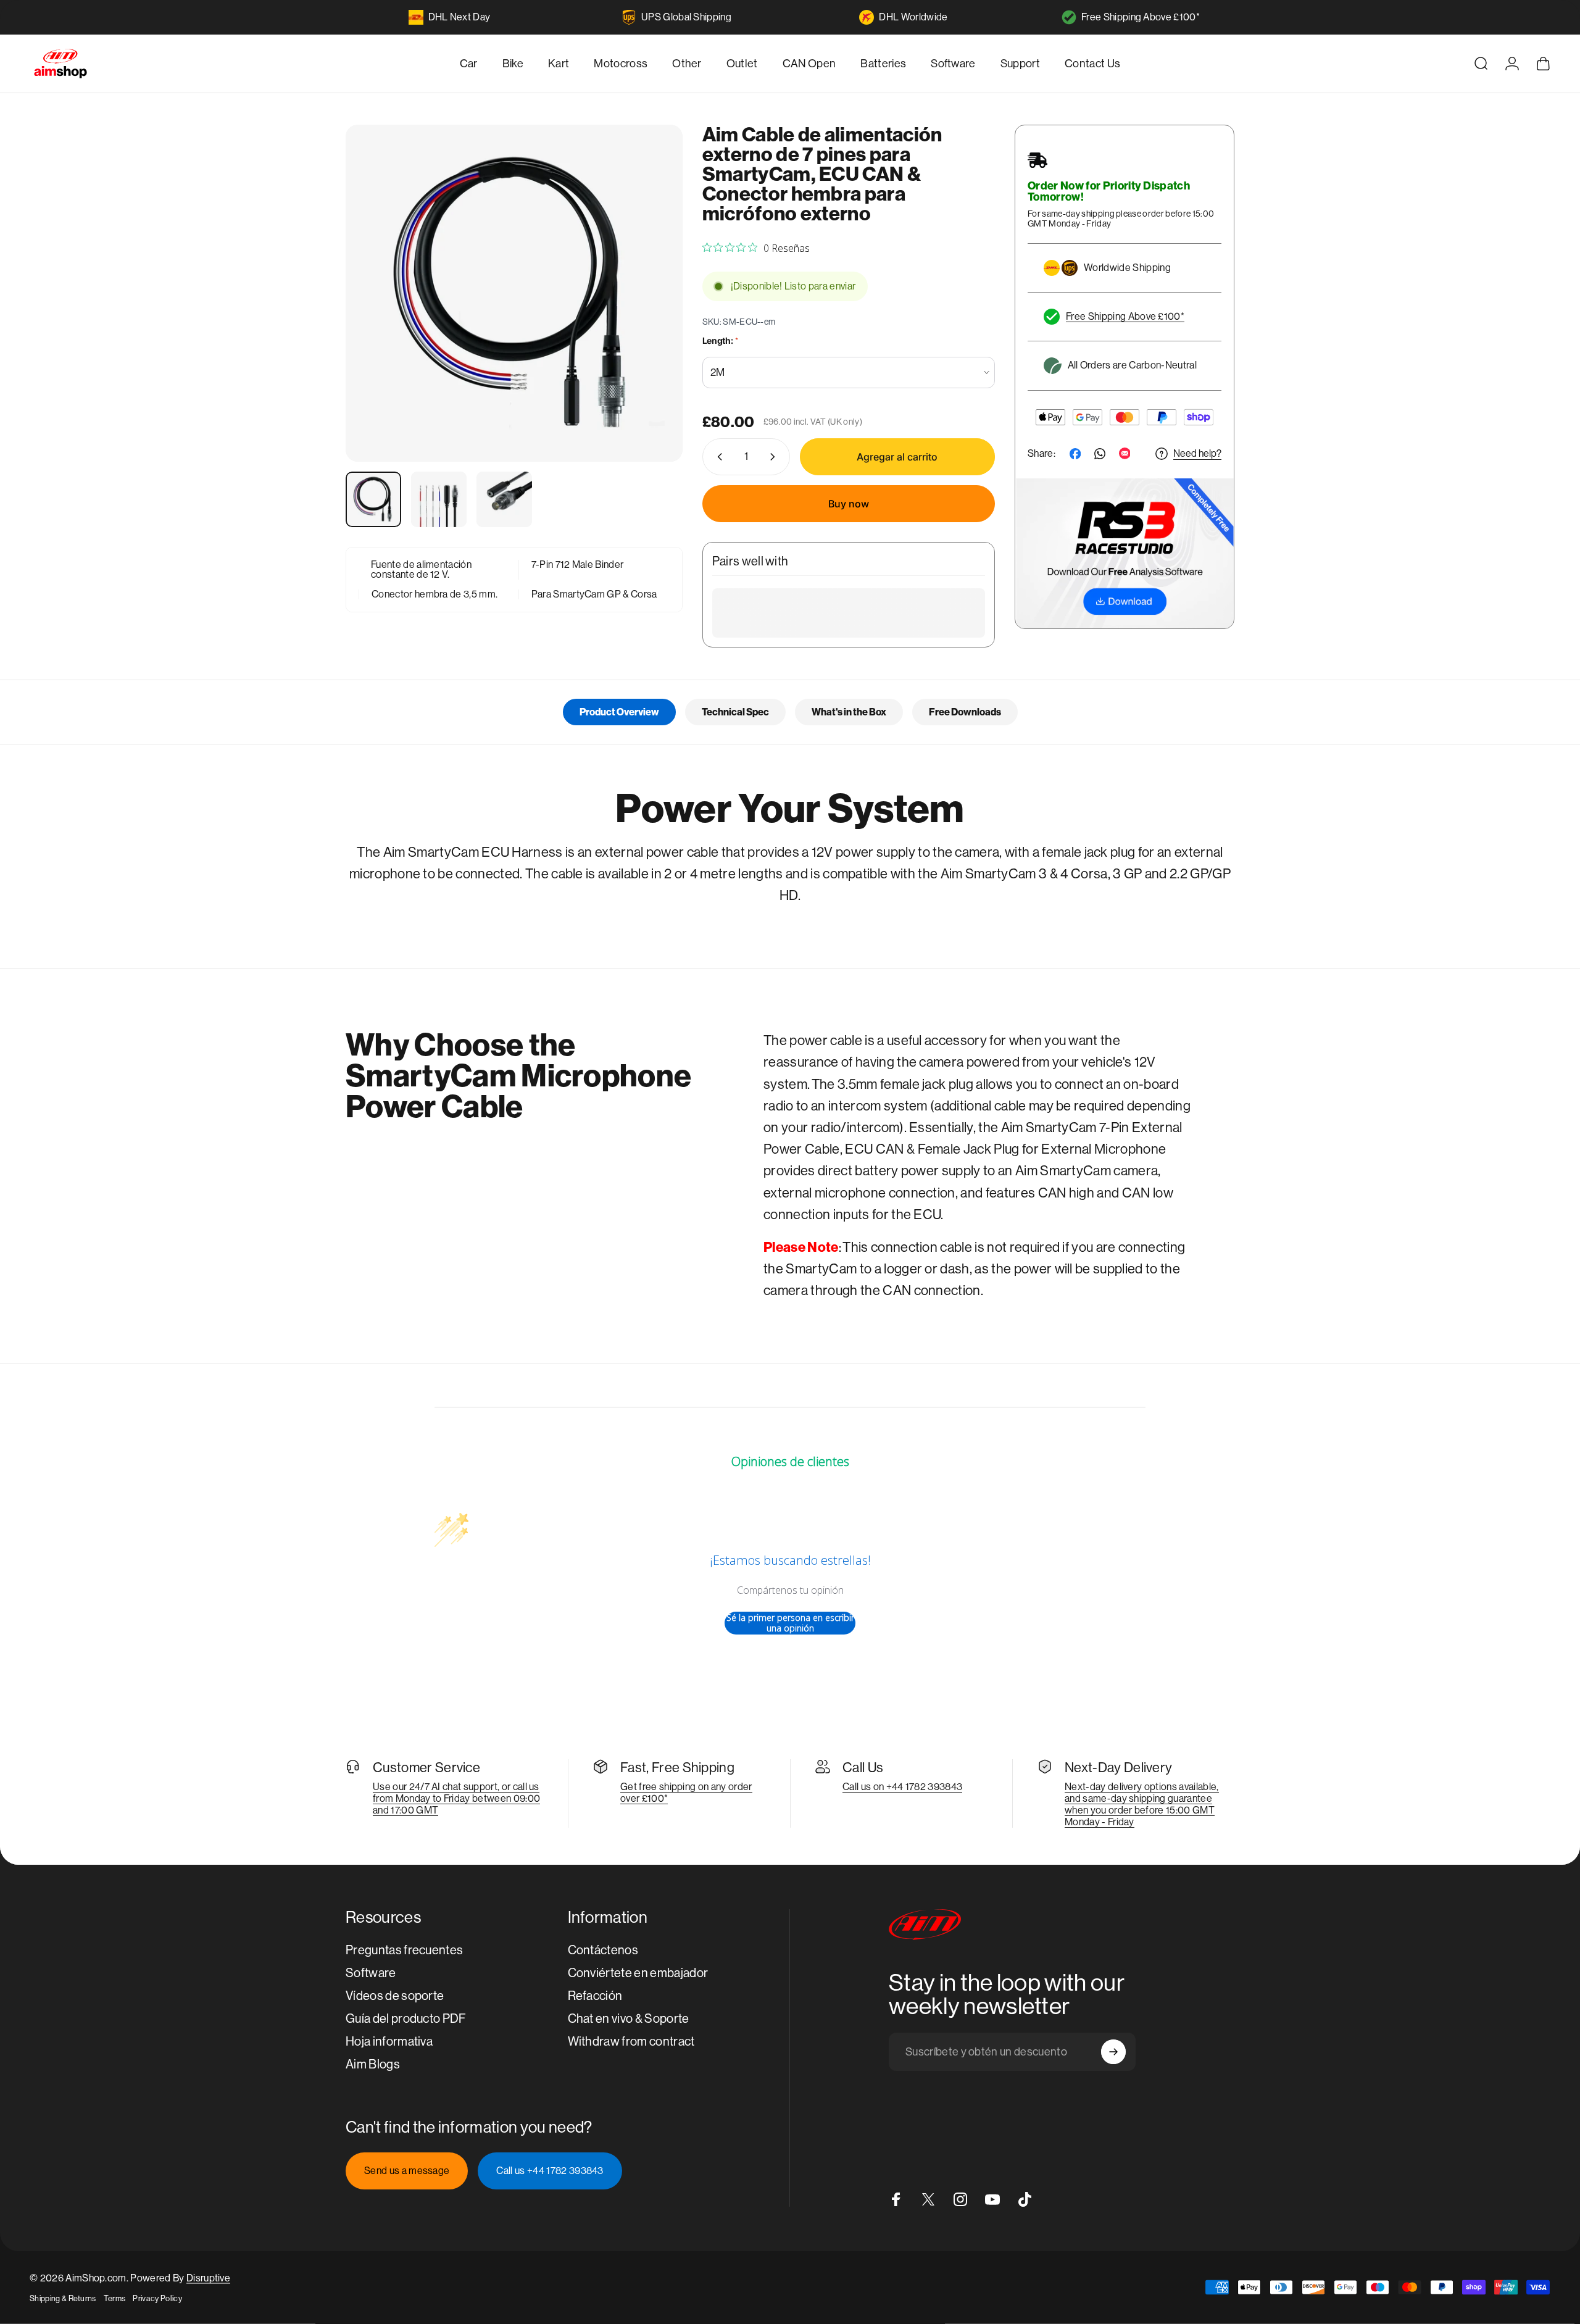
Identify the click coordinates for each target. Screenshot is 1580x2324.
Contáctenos (603, 1950)
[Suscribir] (1113, 2052)
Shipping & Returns (63, 2298)
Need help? (1197, 453)
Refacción (595, 1996)
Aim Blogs (373, 2064)
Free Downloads (965, 712)
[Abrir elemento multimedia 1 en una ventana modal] (514, 293)
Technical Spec (735, 712)
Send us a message (407, 2171)
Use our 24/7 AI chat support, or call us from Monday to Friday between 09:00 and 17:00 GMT (456, 1798)
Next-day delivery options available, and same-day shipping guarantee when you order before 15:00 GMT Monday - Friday (1142, 1804)
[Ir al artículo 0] (373, 499)
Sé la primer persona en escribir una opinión (790, 1623)
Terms (115, 2298)
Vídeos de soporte (395, 1996)
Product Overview (619, 712)
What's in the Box (849, 712)
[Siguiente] (651, 323)
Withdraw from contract (631, 2042)
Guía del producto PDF (406, 2019)
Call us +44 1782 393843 (550, 2171)
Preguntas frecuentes (404, 1950)
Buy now (849, 504)
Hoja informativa (389, 2042)
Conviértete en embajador (638, 1973)
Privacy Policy (157, 2298)
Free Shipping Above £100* (1141, 17)
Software (371, 1973)
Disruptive (208, 2278)
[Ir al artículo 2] (439, 499)
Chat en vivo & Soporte (629, 2019)
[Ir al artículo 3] (504, 499)
